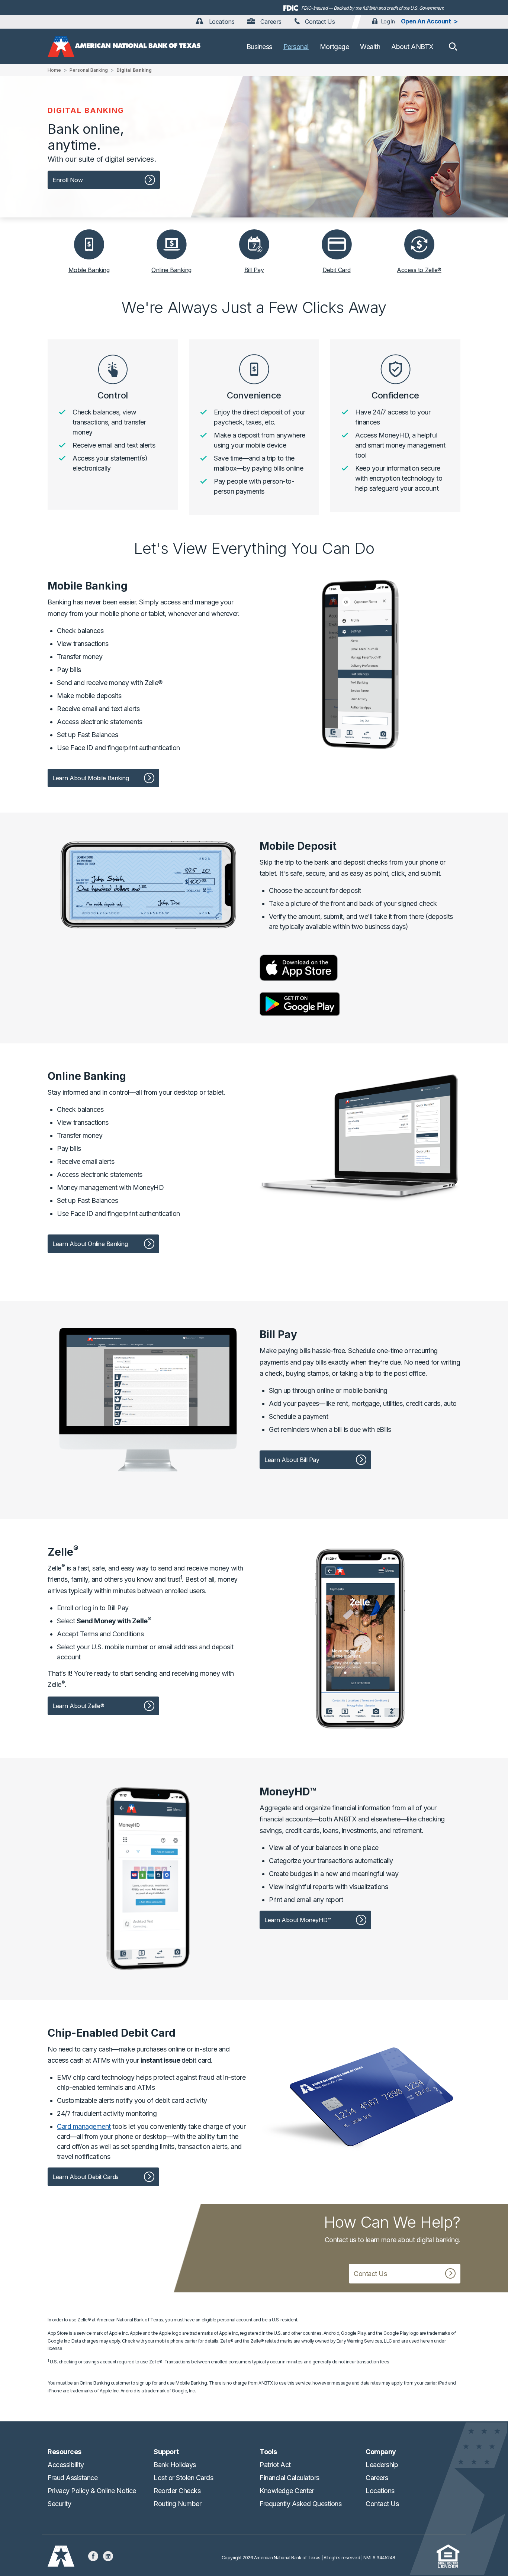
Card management (84, 2126)
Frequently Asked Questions (301, 2504)
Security (59, 2504)
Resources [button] (65, 2452)
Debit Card (336, 270)
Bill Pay (254, 270)
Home (54, 70)
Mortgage (334, 47)
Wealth (370, 47)
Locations (221, 22)
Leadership (382, 2465)
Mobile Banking (89, 270)
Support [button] (166, 2452)
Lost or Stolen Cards (183, 2478)
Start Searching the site (453, 46)
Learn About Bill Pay (292, 1460)
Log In (388, 21)
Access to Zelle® (419, 270)
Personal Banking (89, 70)
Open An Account (426, 21)
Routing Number (177, 2504)
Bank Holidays (175, 2465)
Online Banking (171, 270)
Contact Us (319, 22)
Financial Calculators (290, 2478)
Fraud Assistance (73, 2478)
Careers (270, 22)
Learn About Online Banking (90, 1244)
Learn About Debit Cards (86, 2177)
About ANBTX (412, 47)
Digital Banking (134, 70)
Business (259, 47)
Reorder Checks (177, 2491)
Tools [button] (268, 2452)
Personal (296, 47)
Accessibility (66, 2465)
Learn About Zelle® (78, 1706)
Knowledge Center (287, 2491)
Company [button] (381, 2452)
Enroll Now (67, 180)
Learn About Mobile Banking (91, 778)
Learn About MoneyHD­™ (298, 1920)
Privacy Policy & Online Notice (92, 2491)
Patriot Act (275, 2465)
